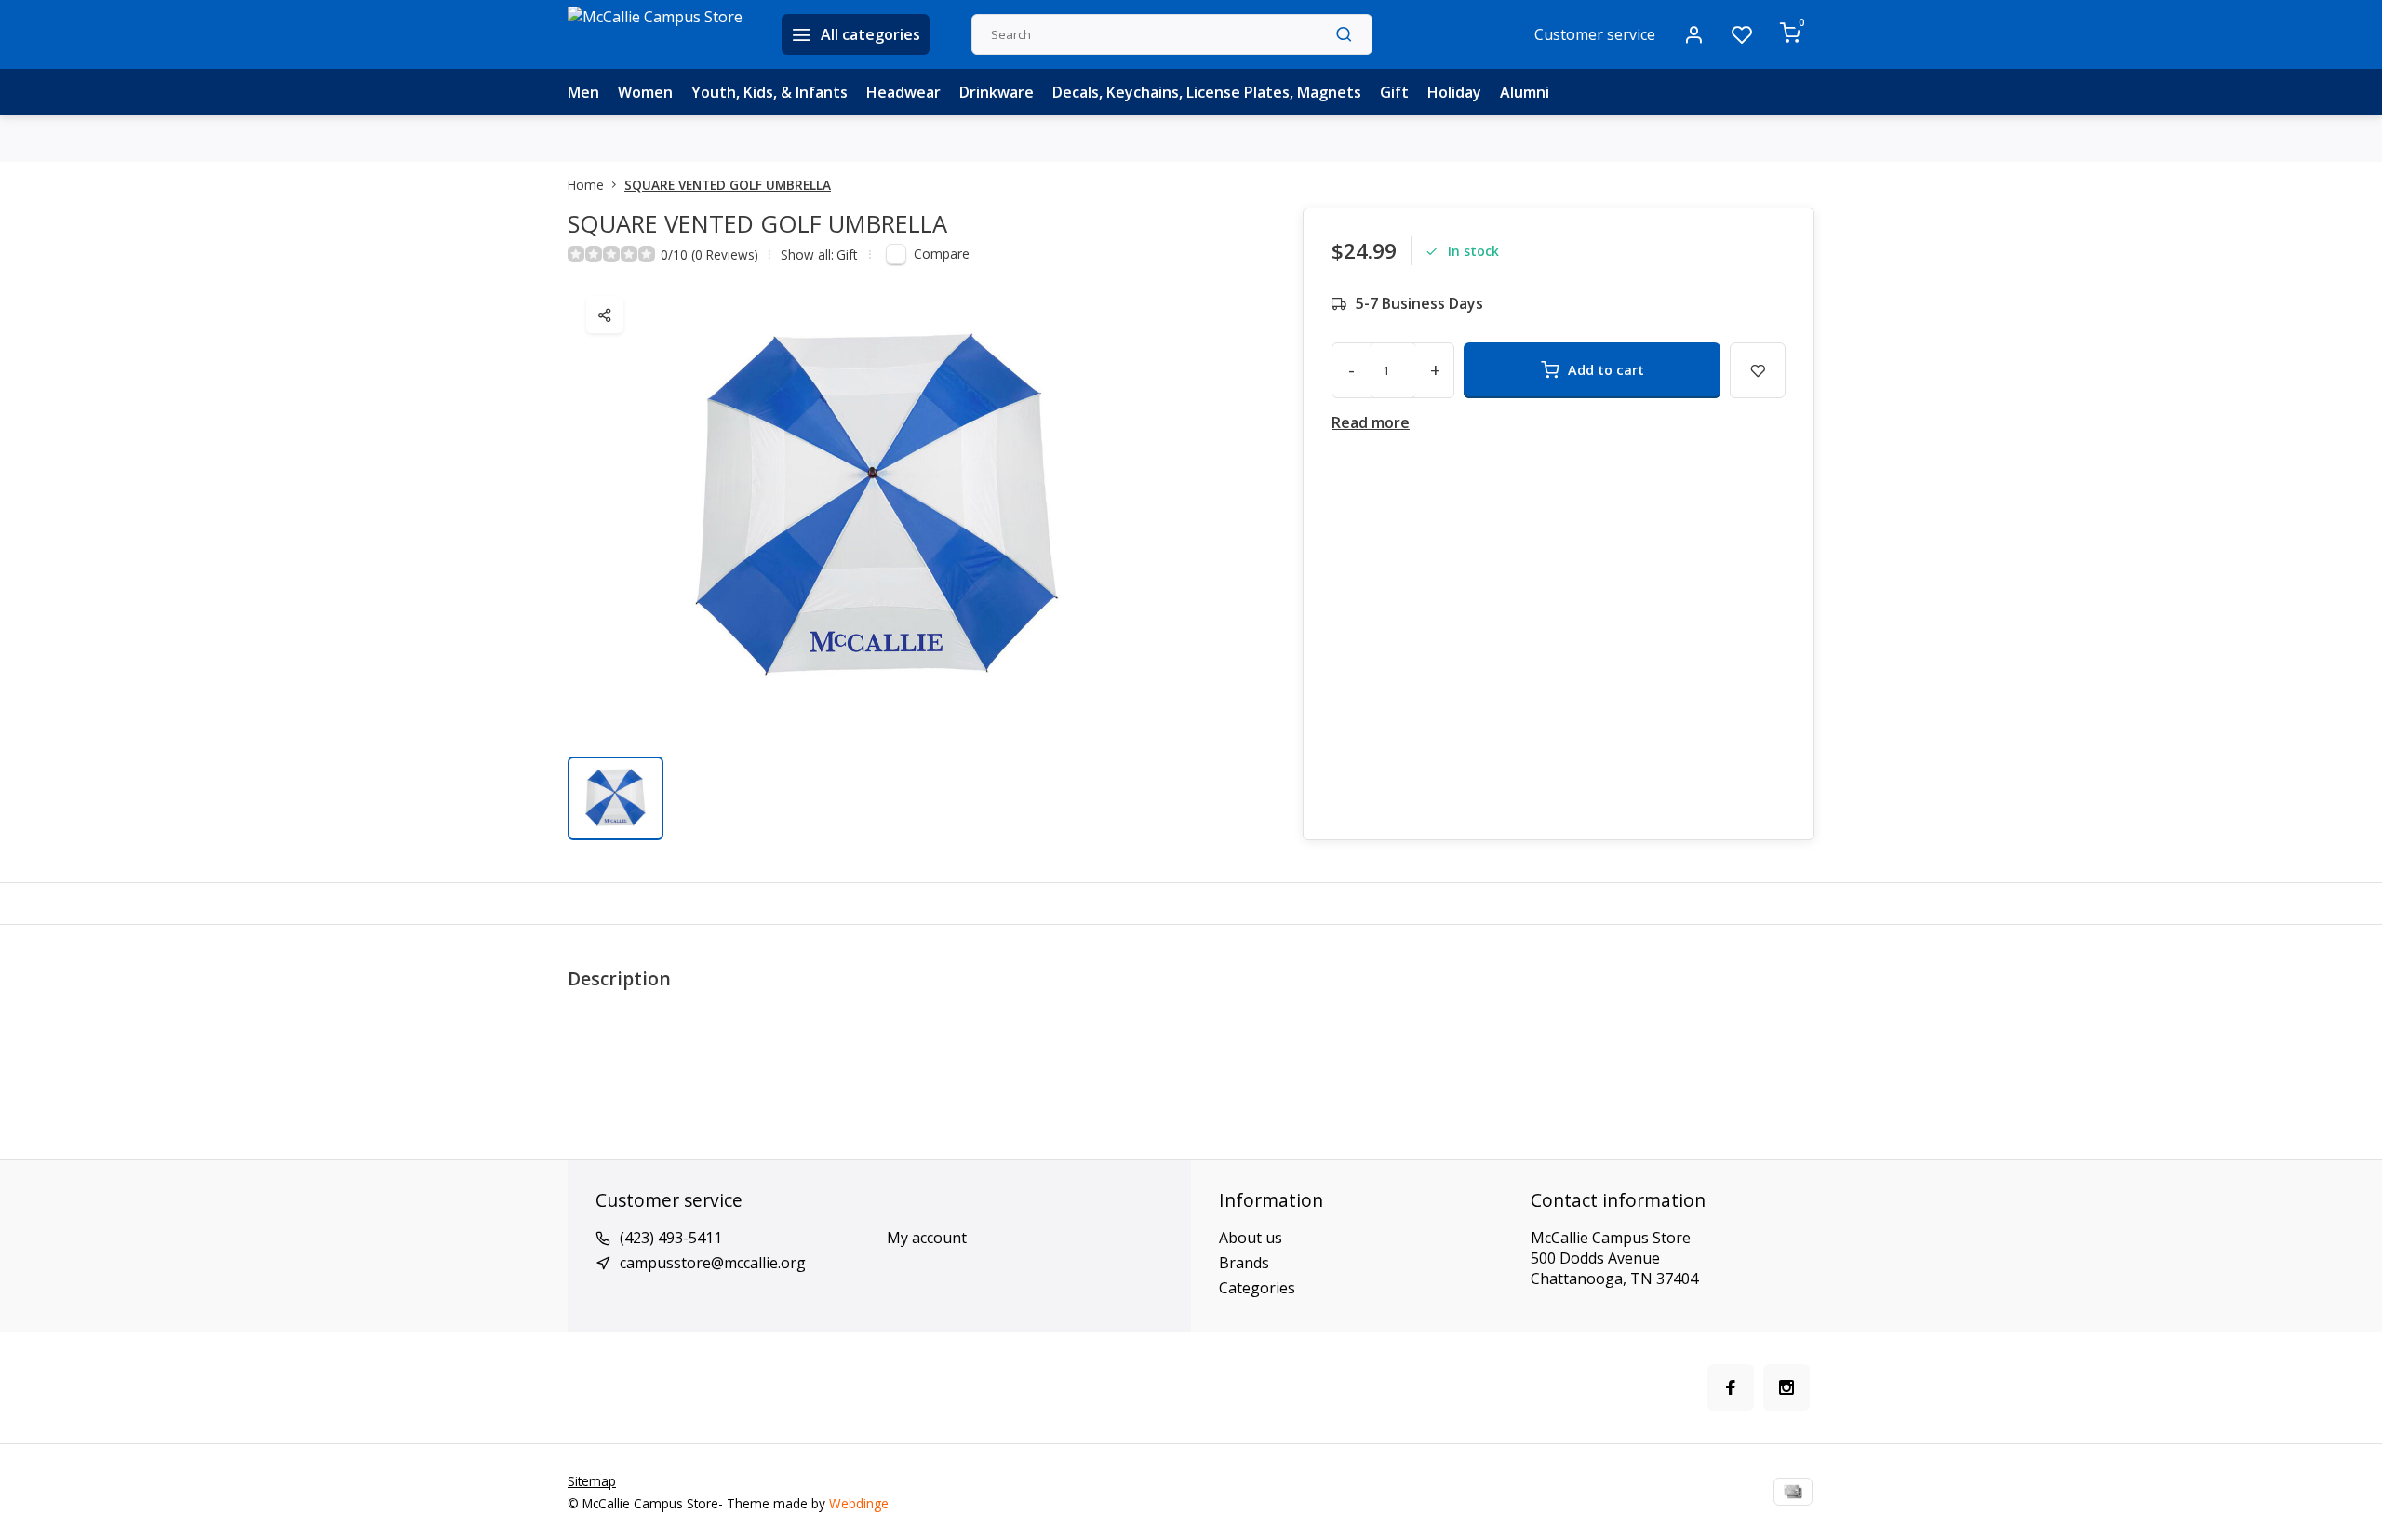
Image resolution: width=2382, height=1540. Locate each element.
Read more (1371, 422)
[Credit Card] (1793, 1492)
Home (586, 185)
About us (1251, 1238)
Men (583, 92)
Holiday (1454, 92)
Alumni (1525, 92)
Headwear (903, 92)
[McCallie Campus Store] (661, 34)
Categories (1257, 1288)
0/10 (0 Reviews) (709, 254)
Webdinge (859, 1503)
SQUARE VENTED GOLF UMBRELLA (728, 185)
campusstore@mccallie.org (713, 1263)
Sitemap (592, 1481)
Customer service (1595, 34)
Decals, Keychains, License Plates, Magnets (1207, 92)
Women (645, 92)
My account (927, 1238)
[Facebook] (1731, 1387)
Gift (1394, 92)
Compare (942, 254)
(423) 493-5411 (671, 1238)
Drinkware (997, 92)
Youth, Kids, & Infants (769, 92)
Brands (1244, 1263)
